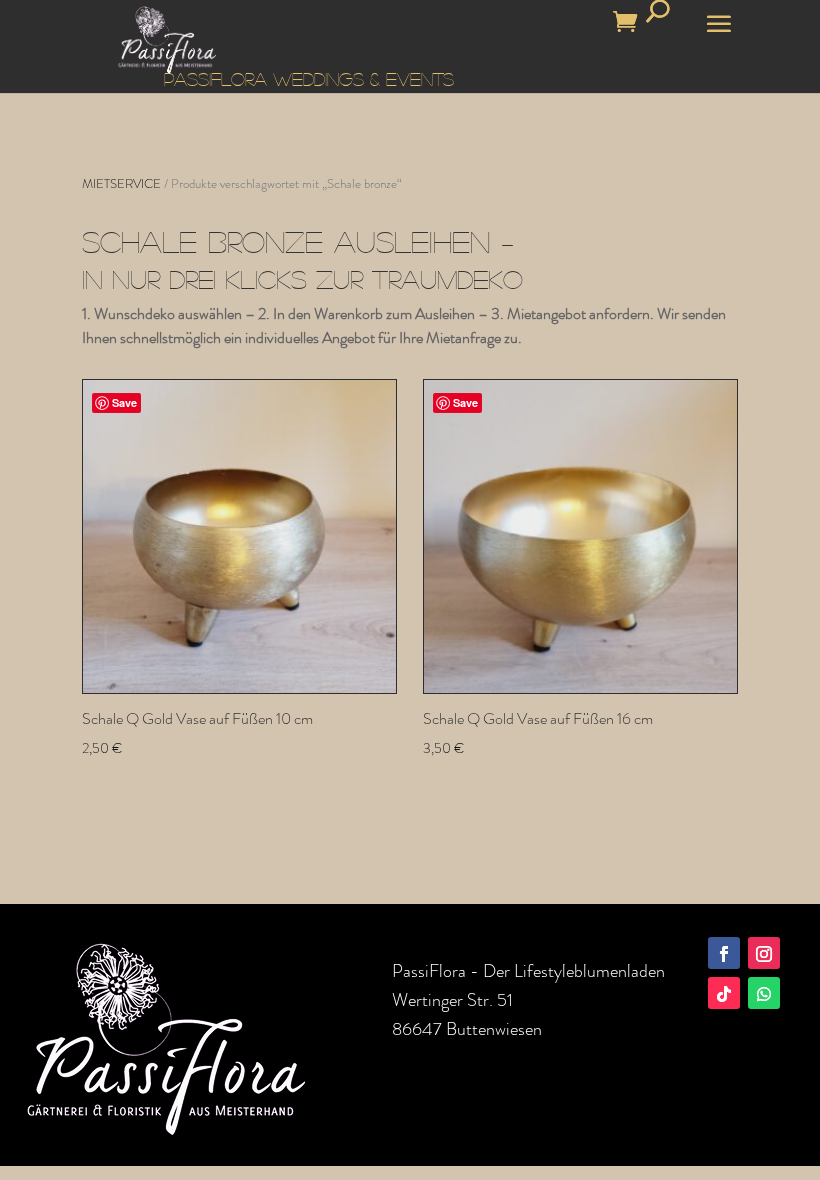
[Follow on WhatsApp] (764, 993)
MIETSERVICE (121, 183)
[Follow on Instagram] (764, 953)
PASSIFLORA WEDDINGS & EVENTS (309, 79)
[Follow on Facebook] (724, 953)
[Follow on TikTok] (724, 993)
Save (124, 402)
